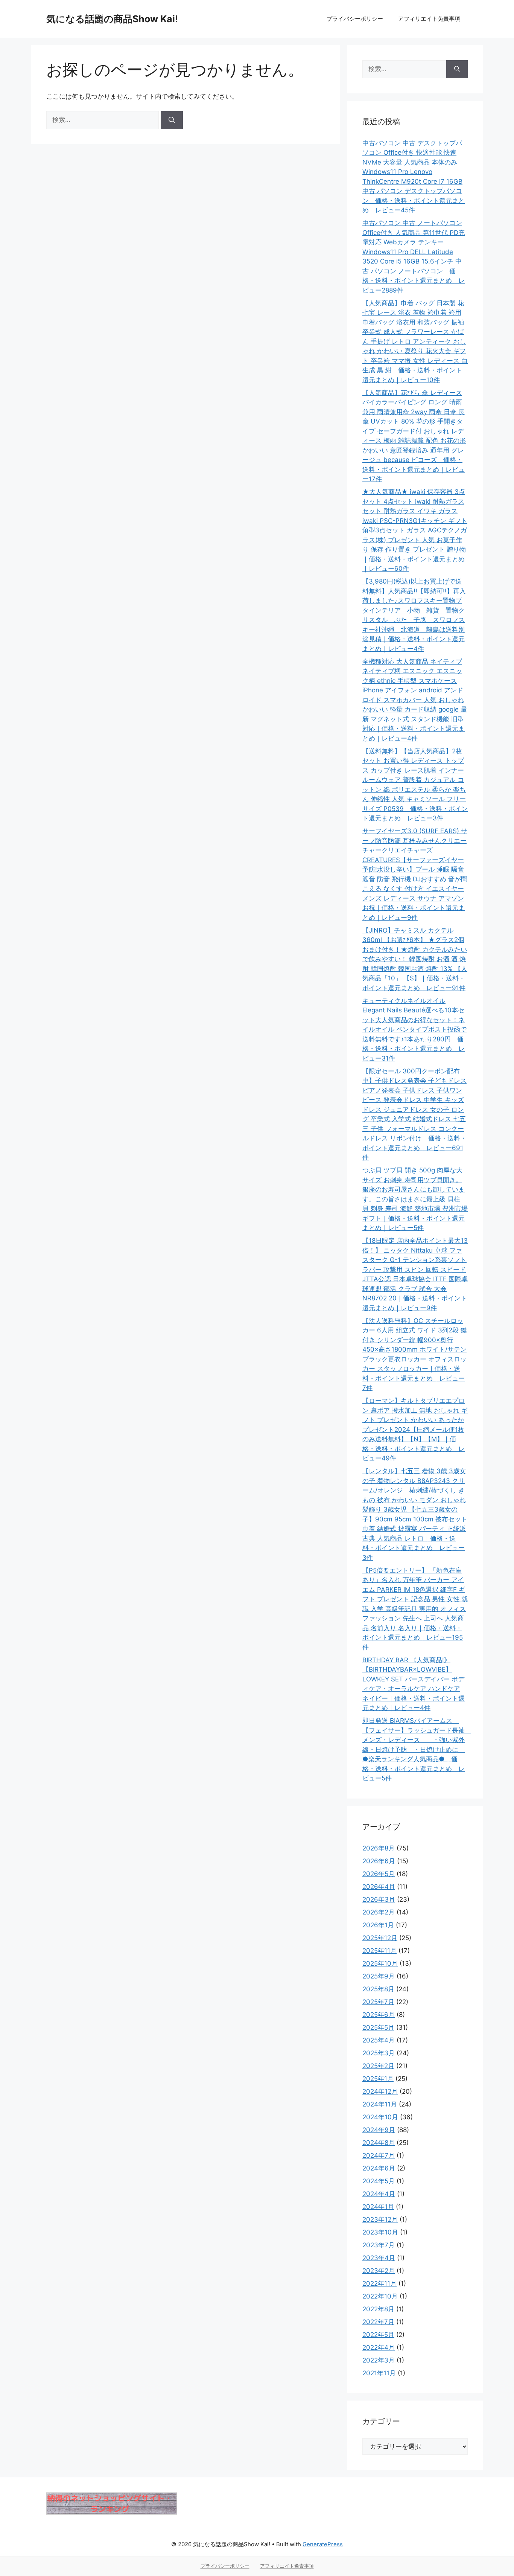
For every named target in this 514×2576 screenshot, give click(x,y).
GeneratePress (323, 2544)
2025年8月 (378, 1989)
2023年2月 (379, 2271)
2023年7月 (379, 2245)
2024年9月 (379, 2130)
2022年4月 (379, 2347)
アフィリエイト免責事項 (429, 19)
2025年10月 (380, 1963)
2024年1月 (378, 2207)
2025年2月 (378, 2066)
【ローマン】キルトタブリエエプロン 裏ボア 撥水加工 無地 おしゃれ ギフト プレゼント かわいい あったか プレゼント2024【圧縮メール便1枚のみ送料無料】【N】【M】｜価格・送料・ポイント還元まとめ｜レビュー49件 (415, 1429)
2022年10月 (380, 2296)
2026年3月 (379, 1899)
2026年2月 (379, 1912)
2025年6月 (379, 2015)
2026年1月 (378, 1925)
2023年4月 (379, 2258)
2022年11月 (379, 2283)
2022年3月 (379, 2360)
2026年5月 (379, 1874)
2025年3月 (379, 2053)
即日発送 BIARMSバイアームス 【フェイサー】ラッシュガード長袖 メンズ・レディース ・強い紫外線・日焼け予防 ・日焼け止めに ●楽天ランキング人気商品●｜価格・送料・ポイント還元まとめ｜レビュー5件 (417, 1749)
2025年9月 (379, 1976)
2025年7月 (378, 2002)
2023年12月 (380, 2219)
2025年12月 (380, 1938)
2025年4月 (379, 2040)
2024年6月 (379, 2168)
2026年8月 (379, 1848)
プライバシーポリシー (355, 19)
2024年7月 (379, 2155)
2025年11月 (379, 1951)
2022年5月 (378, 2335)
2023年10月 (380, 2232)
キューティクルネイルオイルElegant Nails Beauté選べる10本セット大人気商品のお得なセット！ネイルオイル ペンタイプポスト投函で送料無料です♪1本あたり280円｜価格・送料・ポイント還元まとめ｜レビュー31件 (414, 1030)
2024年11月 (380, 2104)
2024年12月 (380, 2091)
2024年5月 (379, 2181)
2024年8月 (379, 2143)
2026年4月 (379, 1887)
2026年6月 (379, 1861)
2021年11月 (379, 2373)
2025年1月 (378, 2079)
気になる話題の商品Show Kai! (112, 19)
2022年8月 (378, 2309)
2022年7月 (378, 2322)
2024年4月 (379, 2194)
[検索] (172, 120)
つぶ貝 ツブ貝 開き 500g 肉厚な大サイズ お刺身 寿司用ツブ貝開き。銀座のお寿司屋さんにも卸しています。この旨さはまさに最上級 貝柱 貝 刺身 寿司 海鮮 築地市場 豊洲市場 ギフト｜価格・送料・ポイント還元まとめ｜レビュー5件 (415, 1199)
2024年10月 (380, 2117)
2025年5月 (378, 2027)
